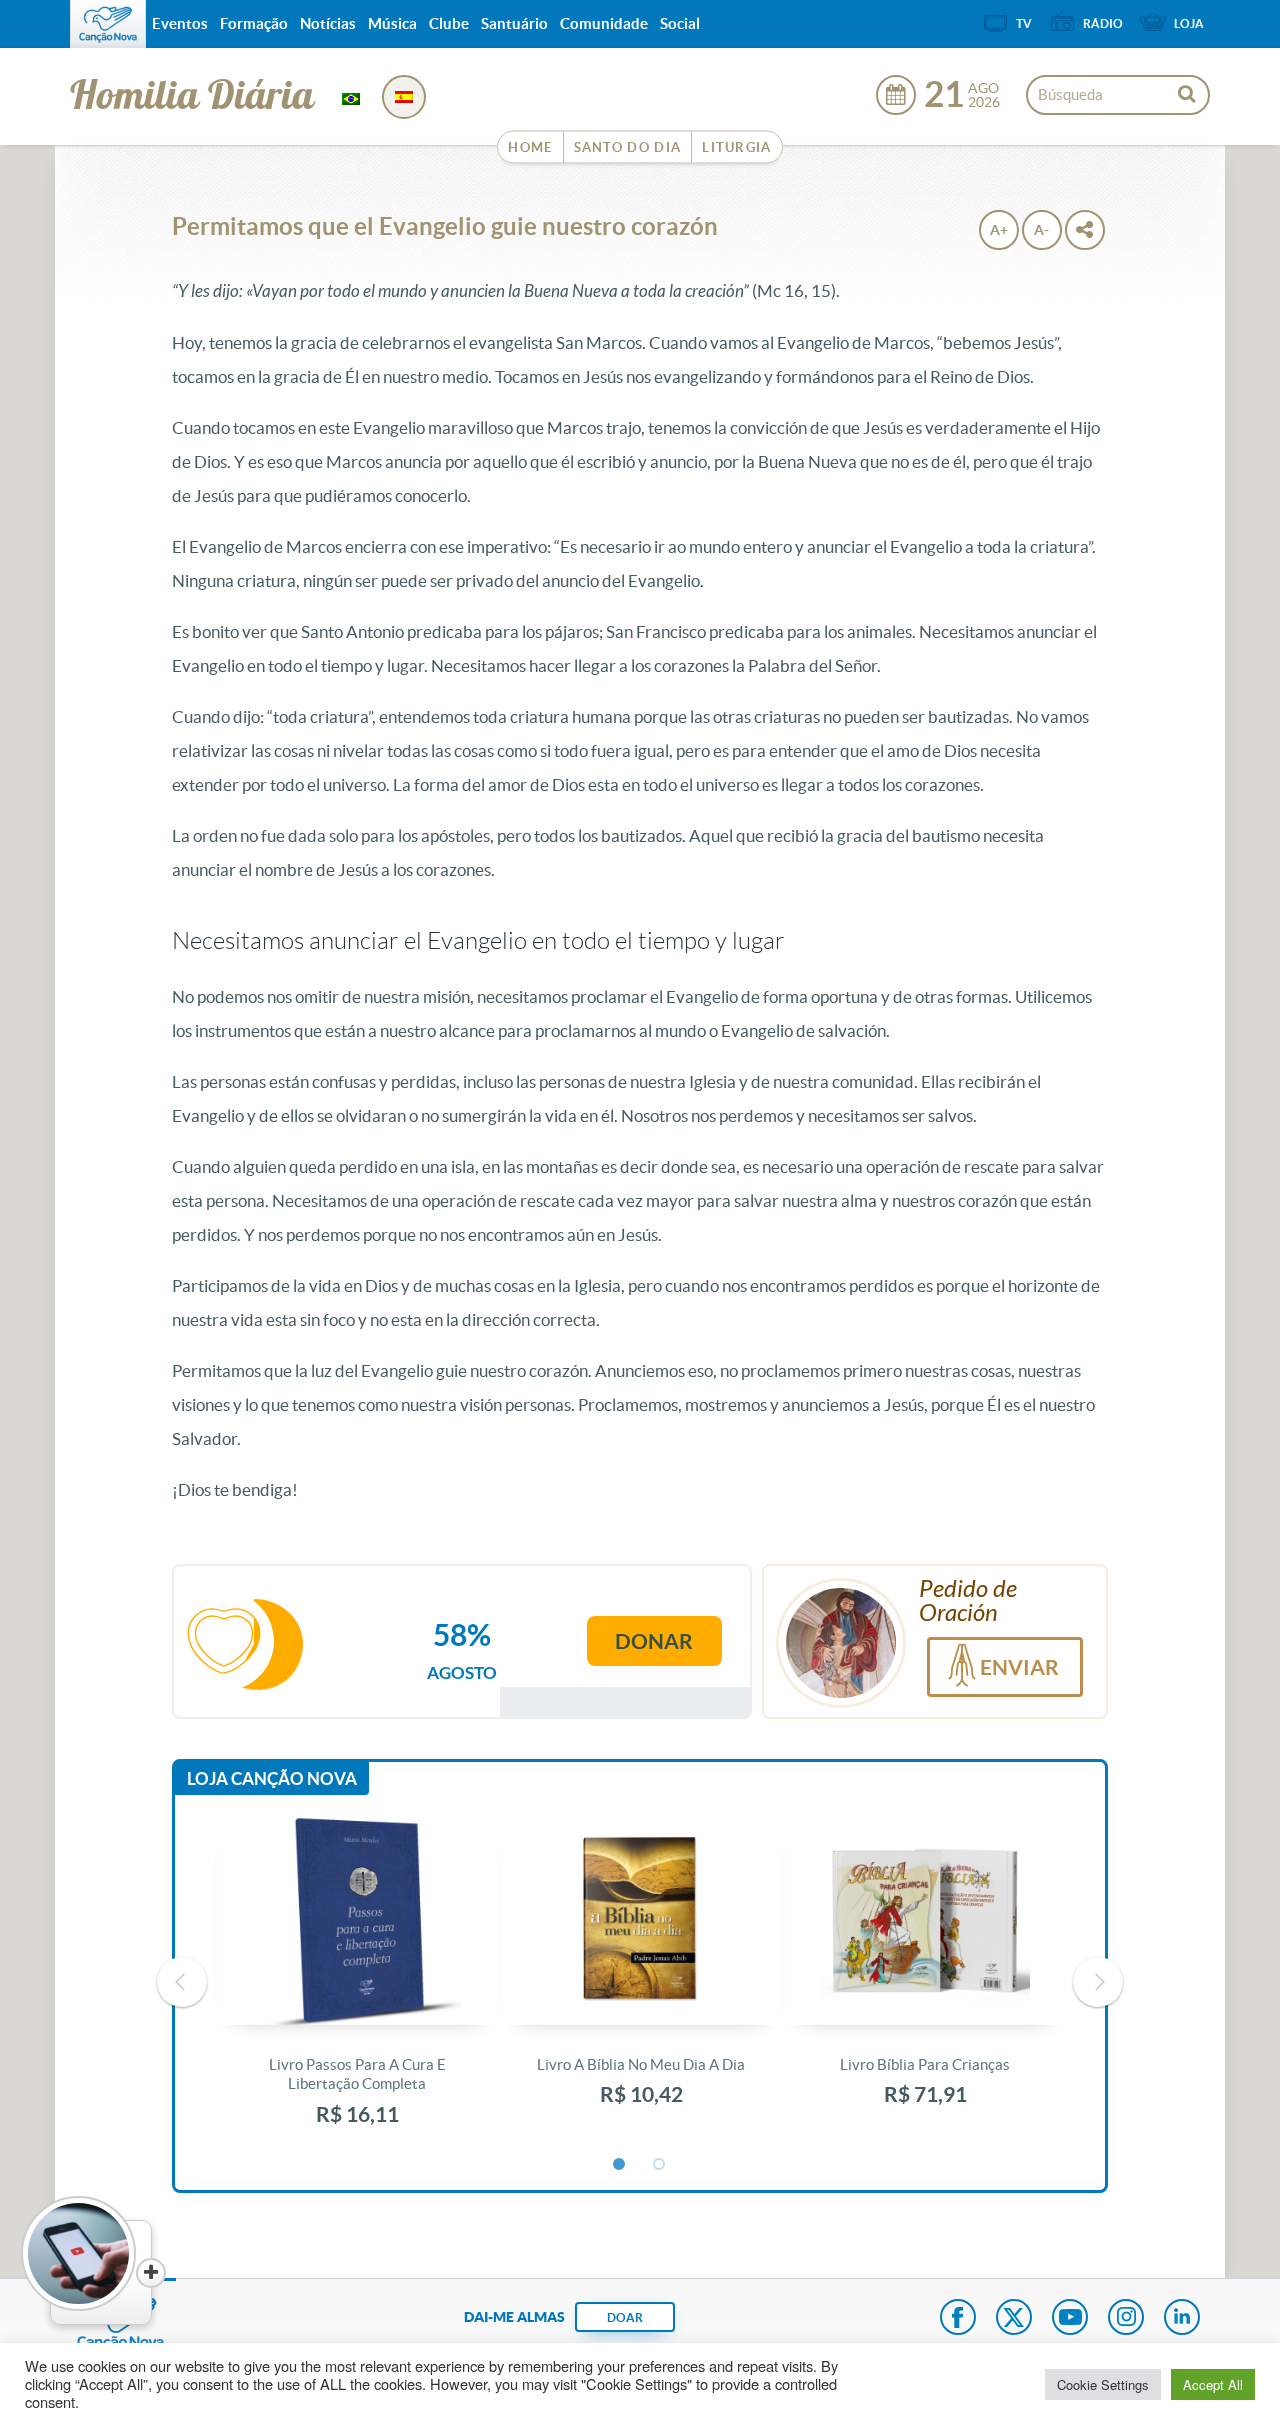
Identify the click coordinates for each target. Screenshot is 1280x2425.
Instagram (1126, 2319)
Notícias (328, 23)
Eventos (180, 23)
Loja (1189, 23)
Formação (254, 23)
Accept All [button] (1213, 2384)
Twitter (1014, 2319)
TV (1024, 23)
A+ (999, 230)
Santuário (514, 23)
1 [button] (620, 2165)
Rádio (1103, 23)
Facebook (958, 2319)
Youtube (1070, 2319)
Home (530, 147)
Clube (449, 23)
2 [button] (660, 2165)
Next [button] (1098, 1982)
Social (680, 23)
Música (392, 23)
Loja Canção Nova (272, 1778)
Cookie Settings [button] (1103, 2384)
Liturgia (736, 147)
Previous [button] (182, 1982)
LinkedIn (1182, 2319)
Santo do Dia (628, 147)
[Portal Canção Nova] (108, 24)
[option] (357, 1982)
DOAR (625, 2317)
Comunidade (604, 23)
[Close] (151, 2273)
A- (1041, 230)
